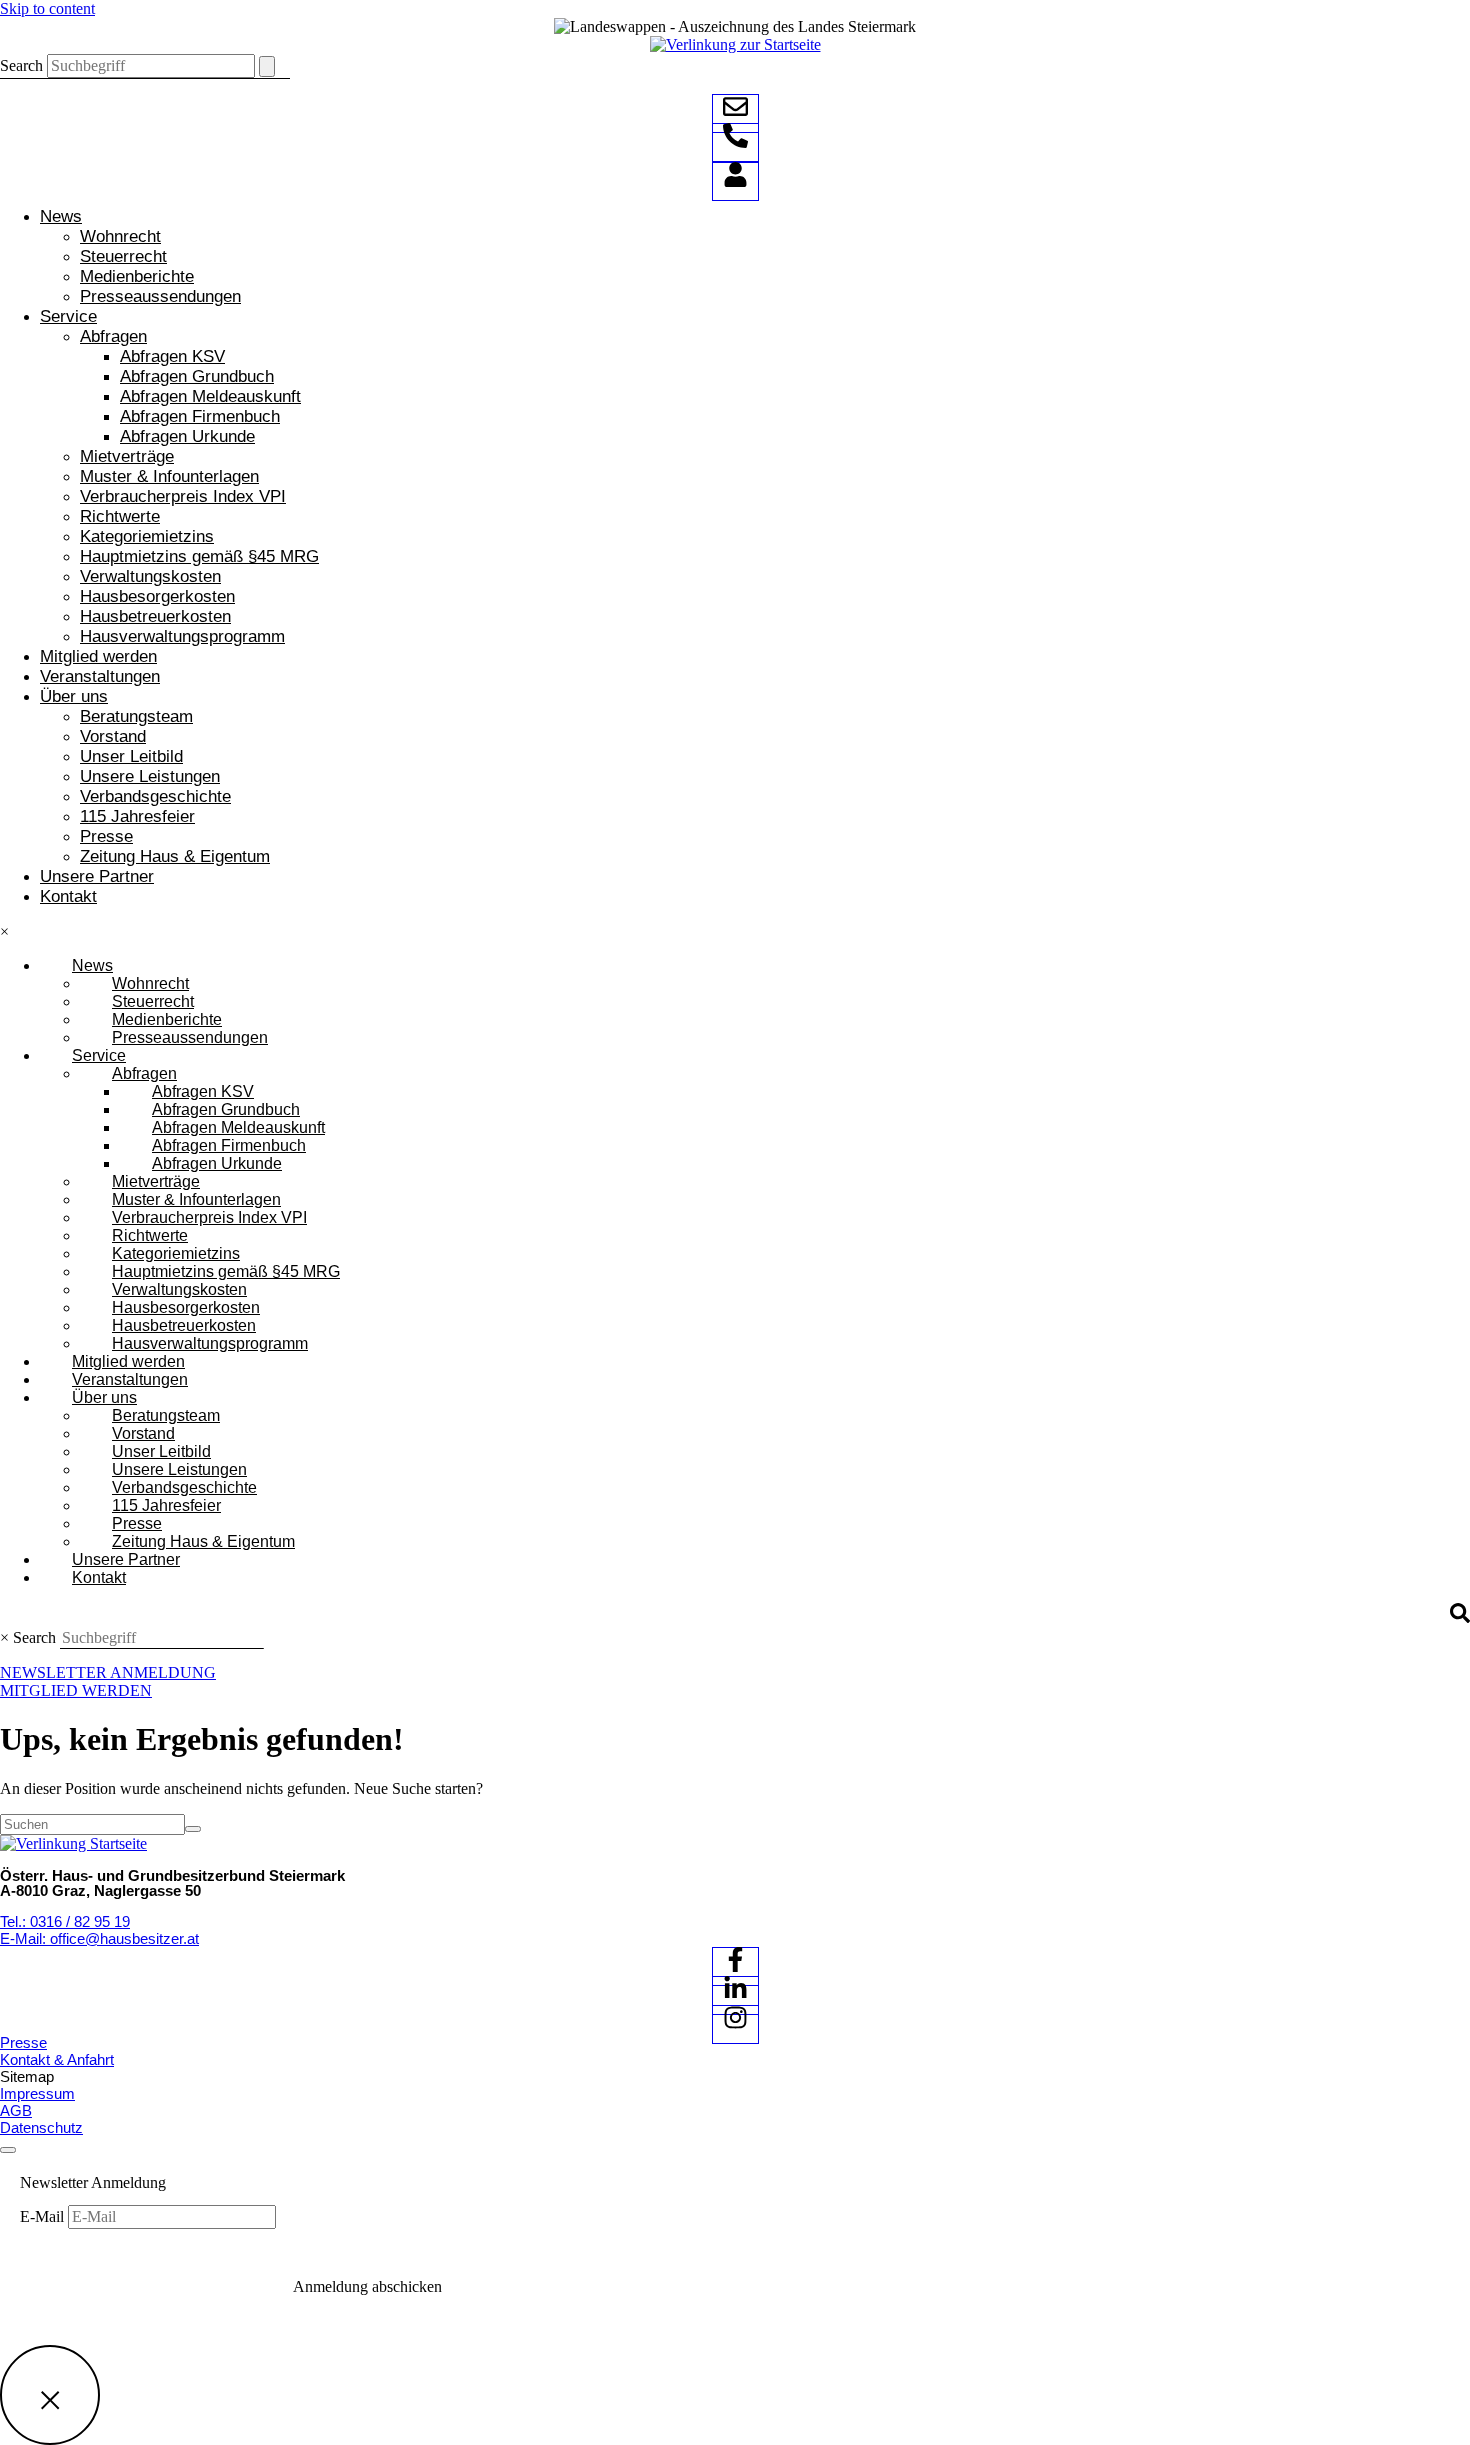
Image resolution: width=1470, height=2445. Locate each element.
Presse (106, 836)
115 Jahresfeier (137, 816)
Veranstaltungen (100, 676)
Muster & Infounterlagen (169, 476)
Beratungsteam (136, 716)
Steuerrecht (123, 256)
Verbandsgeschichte (155, 796)
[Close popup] (50, 2395)
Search (21, 65)
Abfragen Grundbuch (197, 376)
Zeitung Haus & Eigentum (175, 856)
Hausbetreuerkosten (155, 616)
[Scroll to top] (8, 2150)
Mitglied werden (98, 656)
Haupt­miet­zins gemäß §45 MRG (199, 556)
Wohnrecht (120, 236)
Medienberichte (137, 276)
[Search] (267, 66)
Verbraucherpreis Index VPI (183, 496)
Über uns (74, 696)
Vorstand (113, 736)
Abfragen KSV (172, 356)
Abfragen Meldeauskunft (210, 396)
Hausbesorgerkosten (157, 596)
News (61, 216)
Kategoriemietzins (147, 536)
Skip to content (47, 8)
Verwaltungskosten (150, 576)
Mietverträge (127, 456)
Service (68, 316)
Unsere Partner (97, 876)
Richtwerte (120, 516)
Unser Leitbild (131, 756)
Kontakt (68, 896)
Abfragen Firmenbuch (200, 416)
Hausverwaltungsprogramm (182, 636)
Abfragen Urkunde (187, 436)
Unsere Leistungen (150, 776)
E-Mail (44, 2216)
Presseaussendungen (160, 296)
